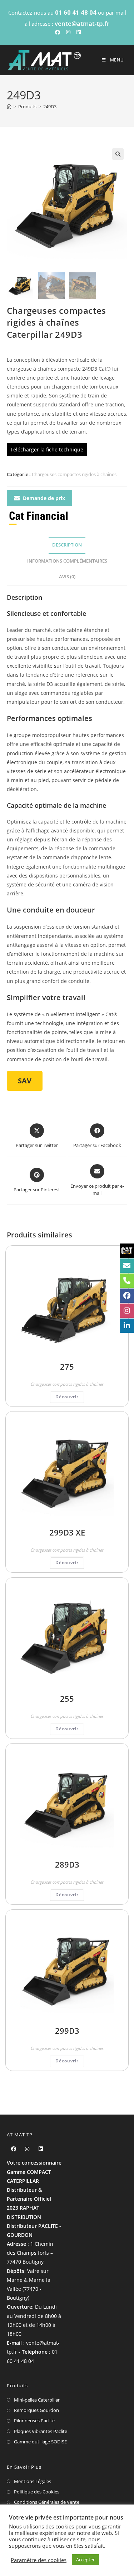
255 (67, 1699)
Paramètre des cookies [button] (39, 2560)
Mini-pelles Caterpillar (37, 2400)
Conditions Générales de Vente (47, 2502)
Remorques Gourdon (36, 2410)
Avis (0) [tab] (67, 577)
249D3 (50, 107)
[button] (118, 154)
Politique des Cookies (37, 2492)
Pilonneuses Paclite (34, 2421)
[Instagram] (27, 2149)
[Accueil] (9, 107)
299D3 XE (67, 1532)
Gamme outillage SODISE (40, 2442)
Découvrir (67, 1397)
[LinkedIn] (41, 2149)
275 (67, 1366)
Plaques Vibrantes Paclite (41, 2431)
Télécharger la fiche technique (47, 449)
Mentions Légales (33, 2481)
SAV (25, 1081)
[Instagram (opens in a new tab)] (68, 32)
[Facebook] (14, 2149)
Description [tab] (67, 545)
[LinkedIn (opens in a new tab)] (78, 32)
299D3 (67, 2031)
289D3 (67, 1864)
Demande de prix (44, 498)
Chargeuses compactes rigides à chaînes (74, 474)
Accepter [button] (85, 2560)
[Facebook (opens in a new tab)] (58, 32)
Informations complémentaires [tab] (67, 561)
